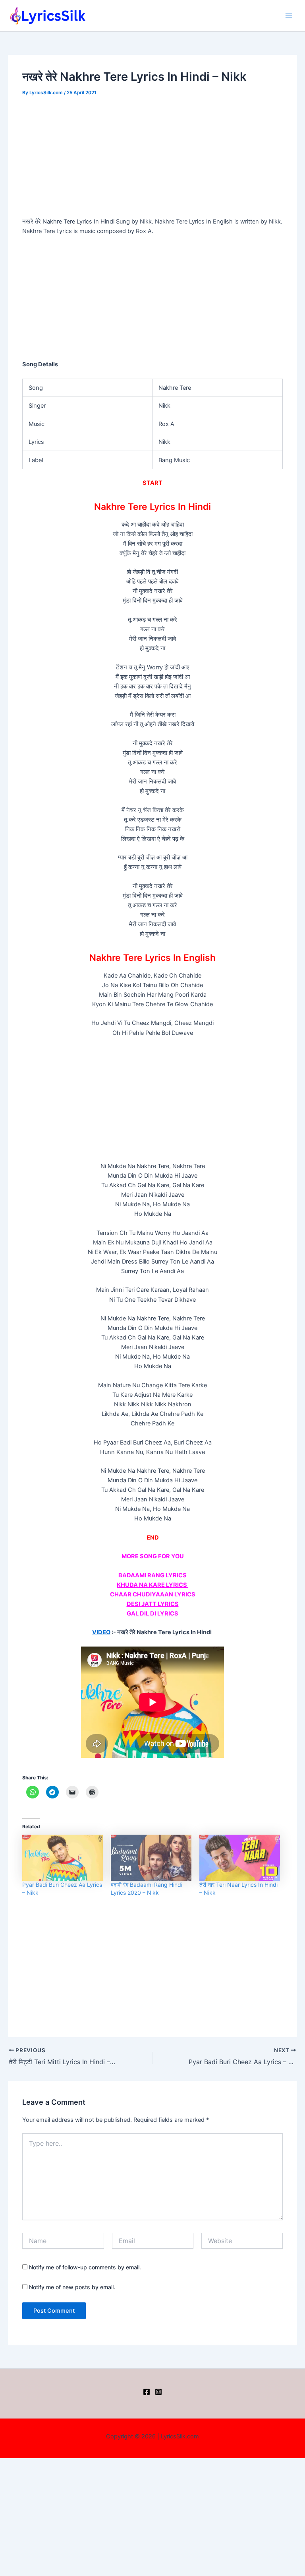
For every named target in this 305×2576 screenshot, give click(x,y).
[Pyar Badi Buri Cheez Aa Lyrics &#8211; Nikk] (63, 1858)
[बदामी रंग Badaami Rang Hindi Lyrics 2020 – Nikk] (151, 1858)
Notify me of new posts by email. (72, 2287)
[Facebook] (147, 2392)
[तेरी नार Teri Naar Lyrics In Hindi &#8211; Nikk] (240, 1858)
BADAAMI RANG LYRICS (152, 1575)
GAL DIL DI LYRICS (152, 1614)
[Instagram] (158, 2392)
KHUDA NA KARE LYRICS (152, 1585)
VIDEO (101, 1632)
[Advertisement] (153, 158)
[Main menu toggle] (289, 16)
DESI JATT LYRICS (153, 1604)
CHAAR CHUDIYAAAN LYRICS (153, 1594)
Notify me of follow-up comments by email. (85, 2267)
